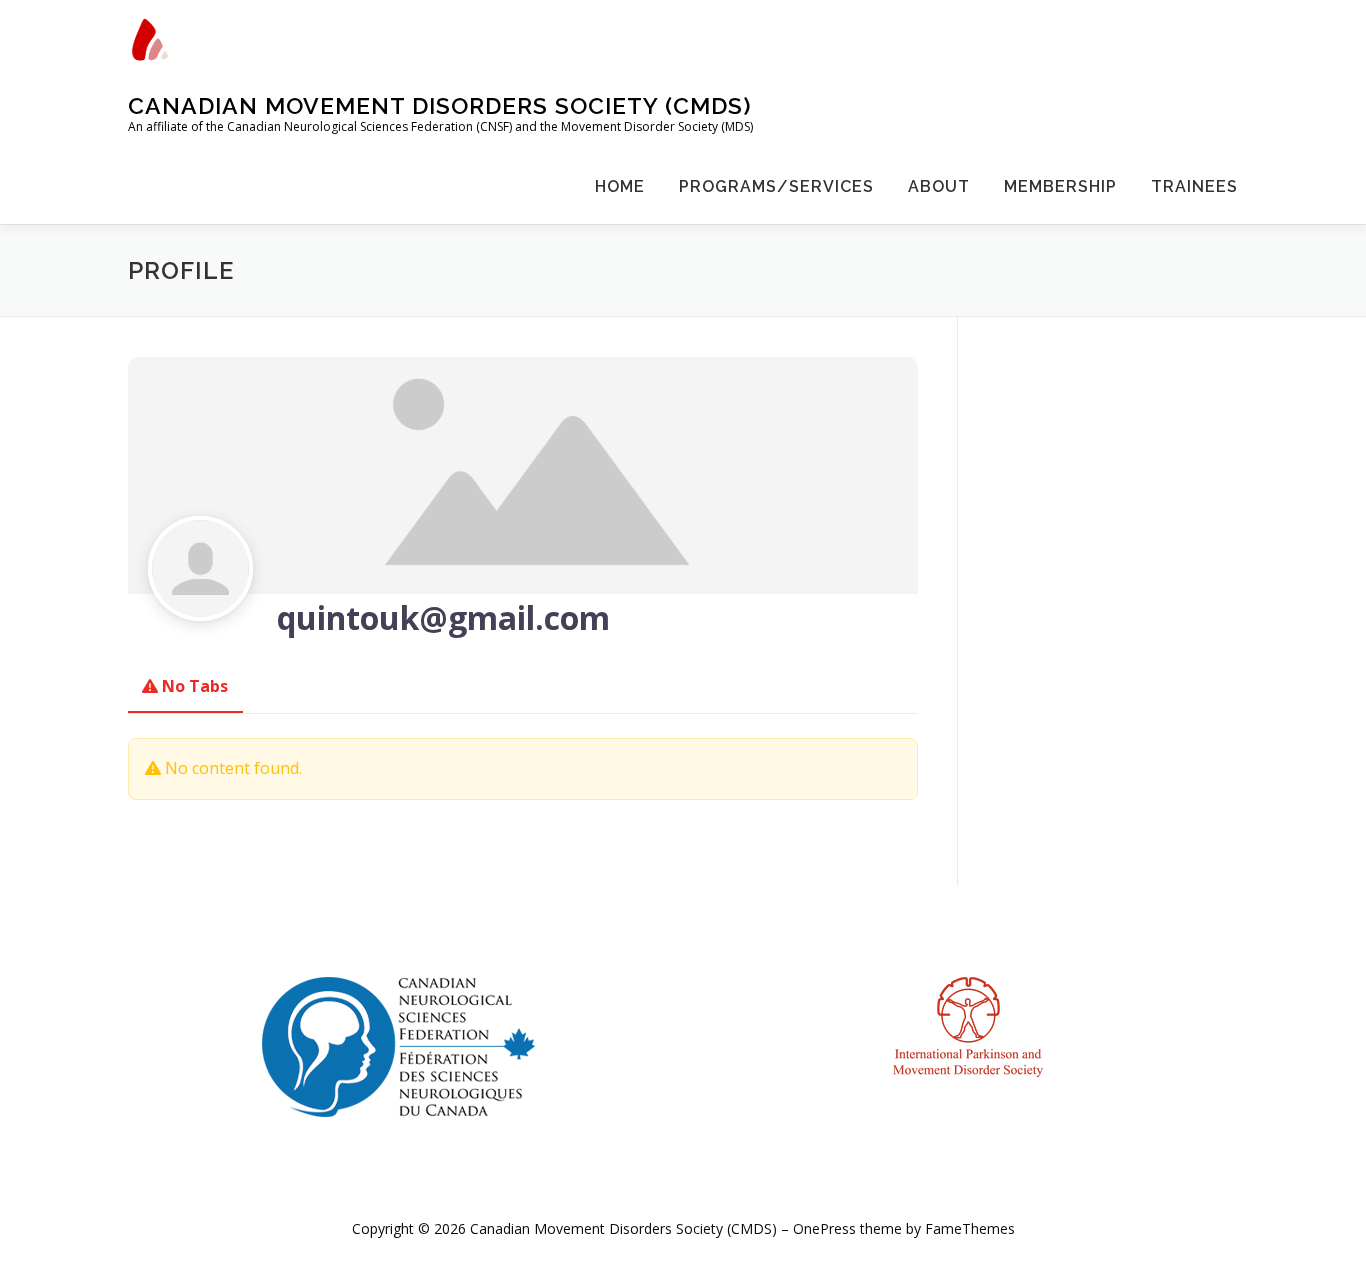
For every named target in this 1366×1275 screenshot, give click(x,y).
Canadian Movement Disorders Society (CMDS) (440, 105)
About (939, 186)
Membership (1060, 186)
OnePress (824, 1228)
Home (620, 186)
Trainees (1194, 186)
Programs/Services (776, 186)
